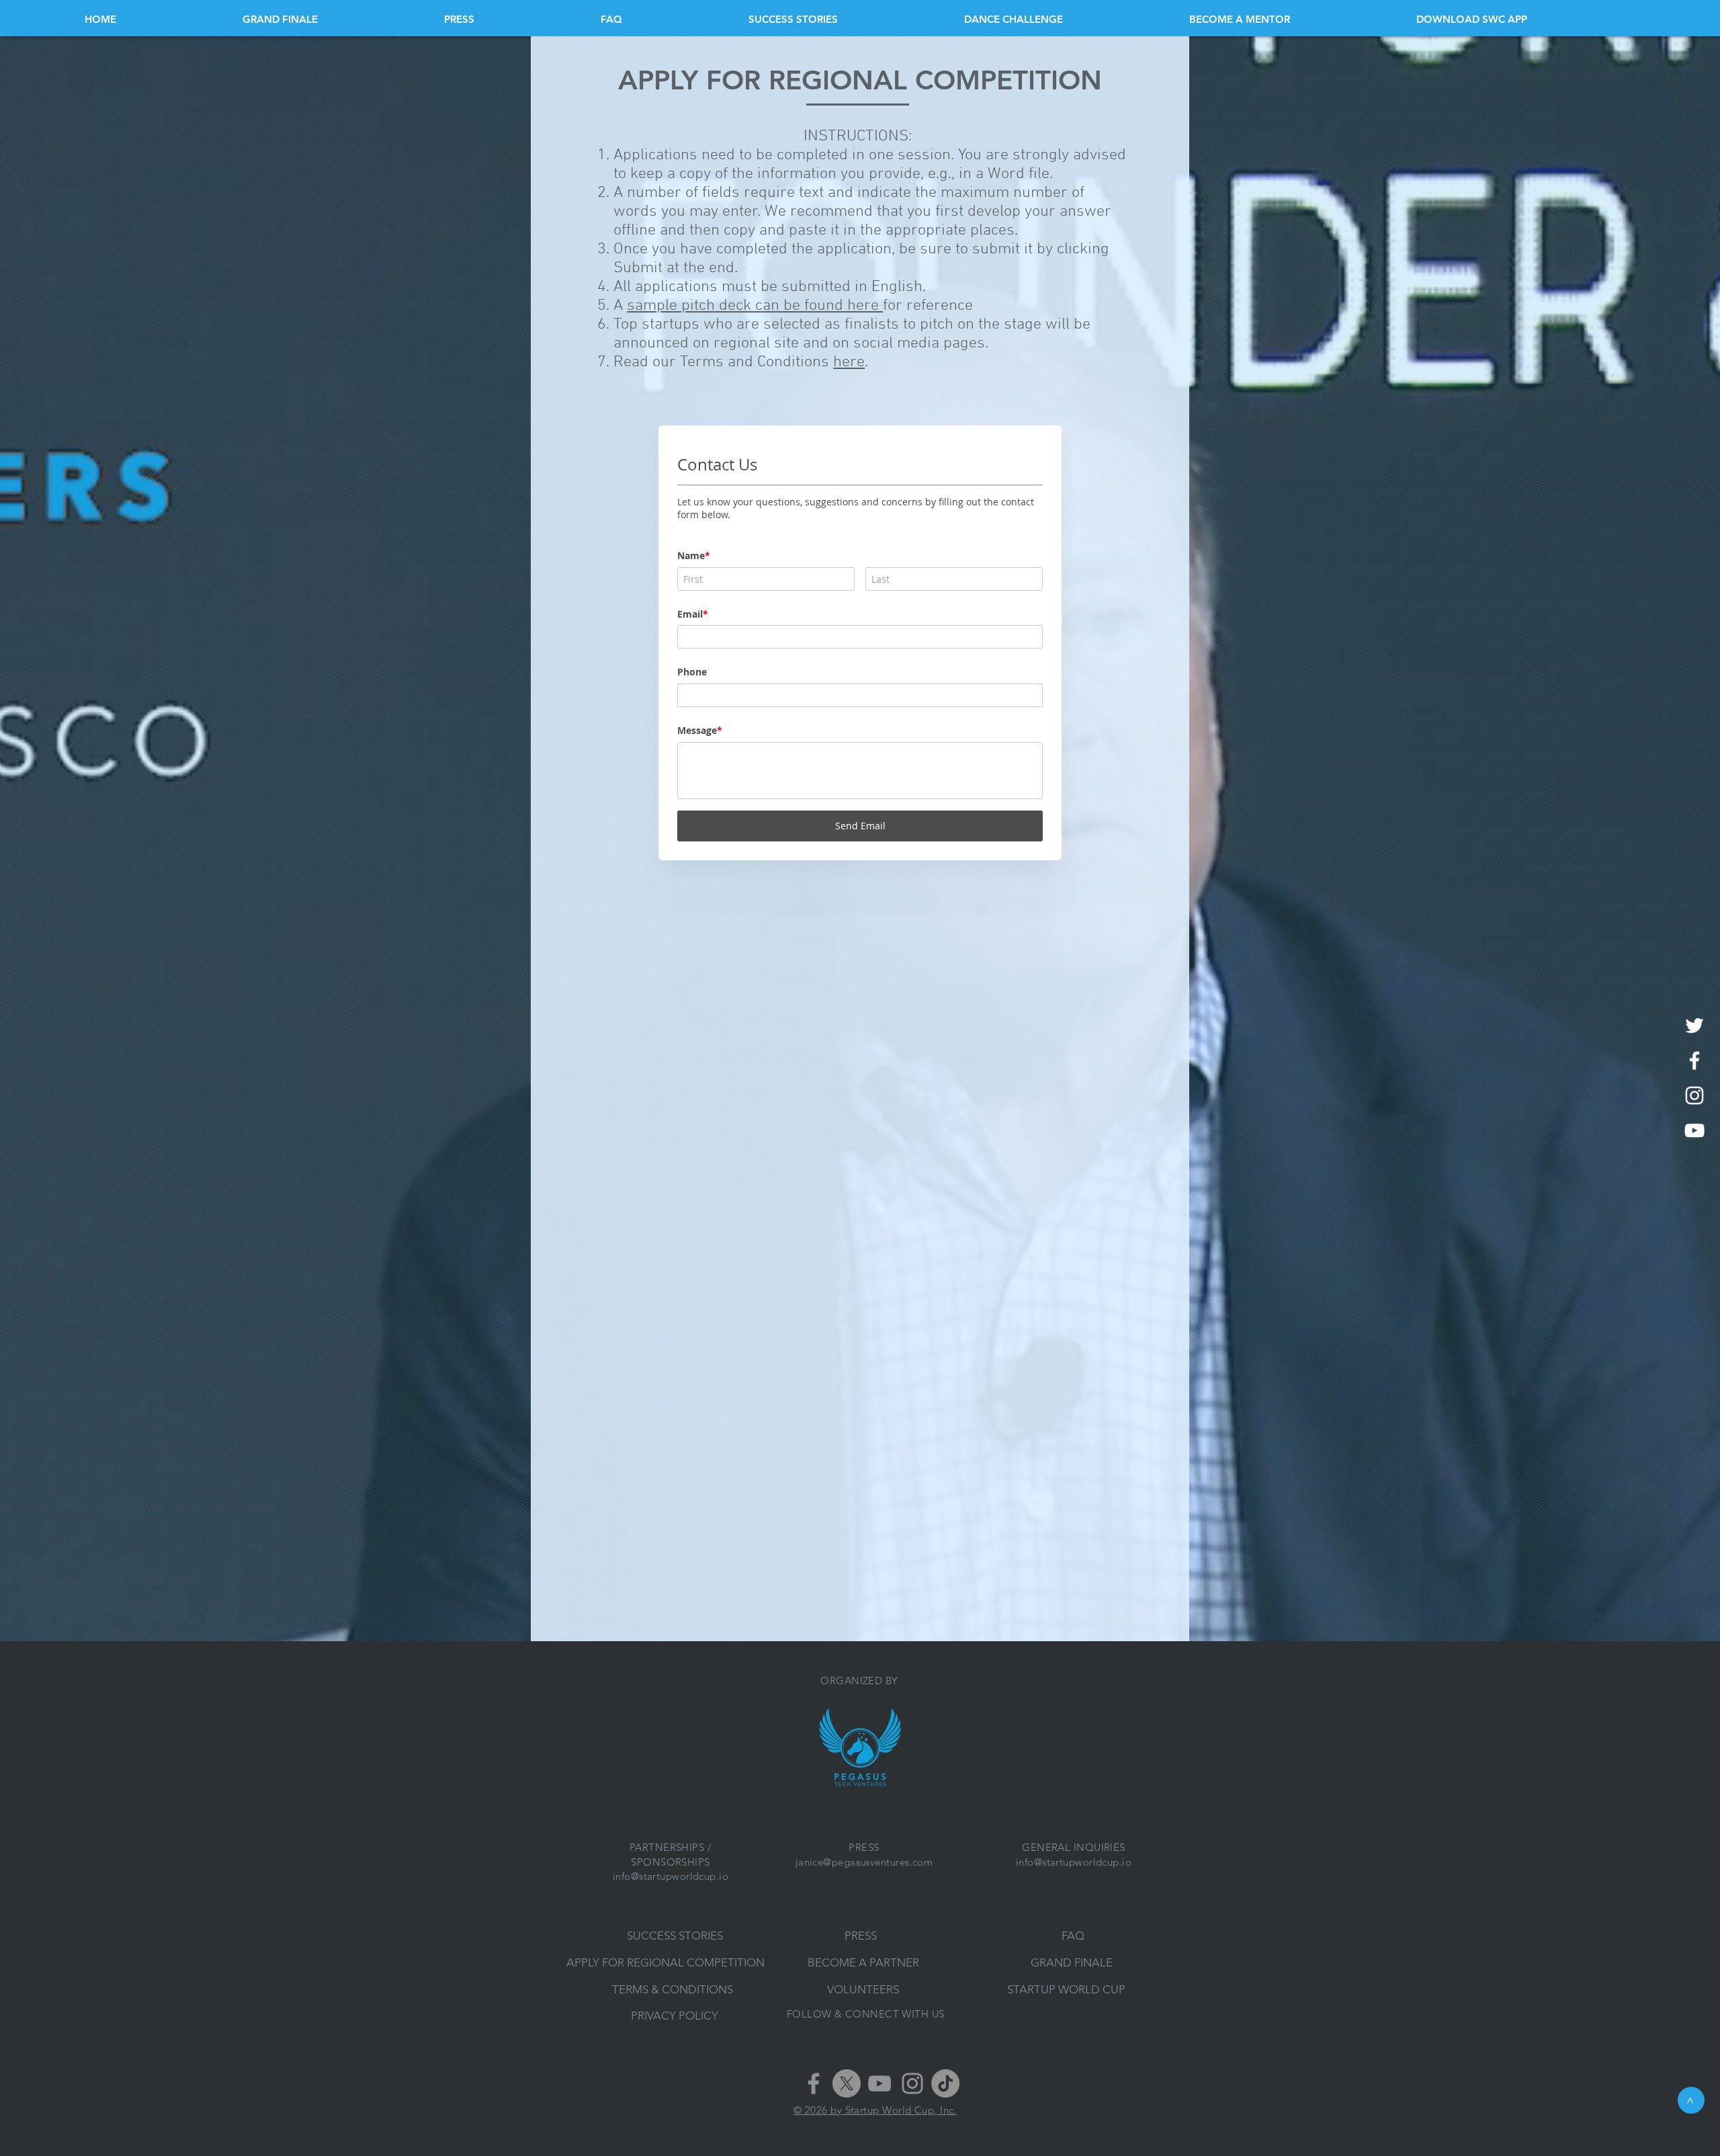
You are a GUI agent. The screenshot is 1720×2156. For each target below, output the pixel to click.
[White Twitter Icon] (1694, 1026)
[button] (1526, 19)
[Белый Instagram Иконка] (1694, 1095)
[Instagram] (912, 2083)
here (849, 362)
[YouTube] (879, 2083)
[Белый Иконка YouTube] (1694, 1130)
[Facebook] (814, 2083)
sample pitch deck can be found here (755, 306)
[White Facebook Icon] (1694, 1061)
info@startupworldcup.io (671, 1876)
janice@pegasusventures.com (864, 1862)
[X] (847, 2083)
